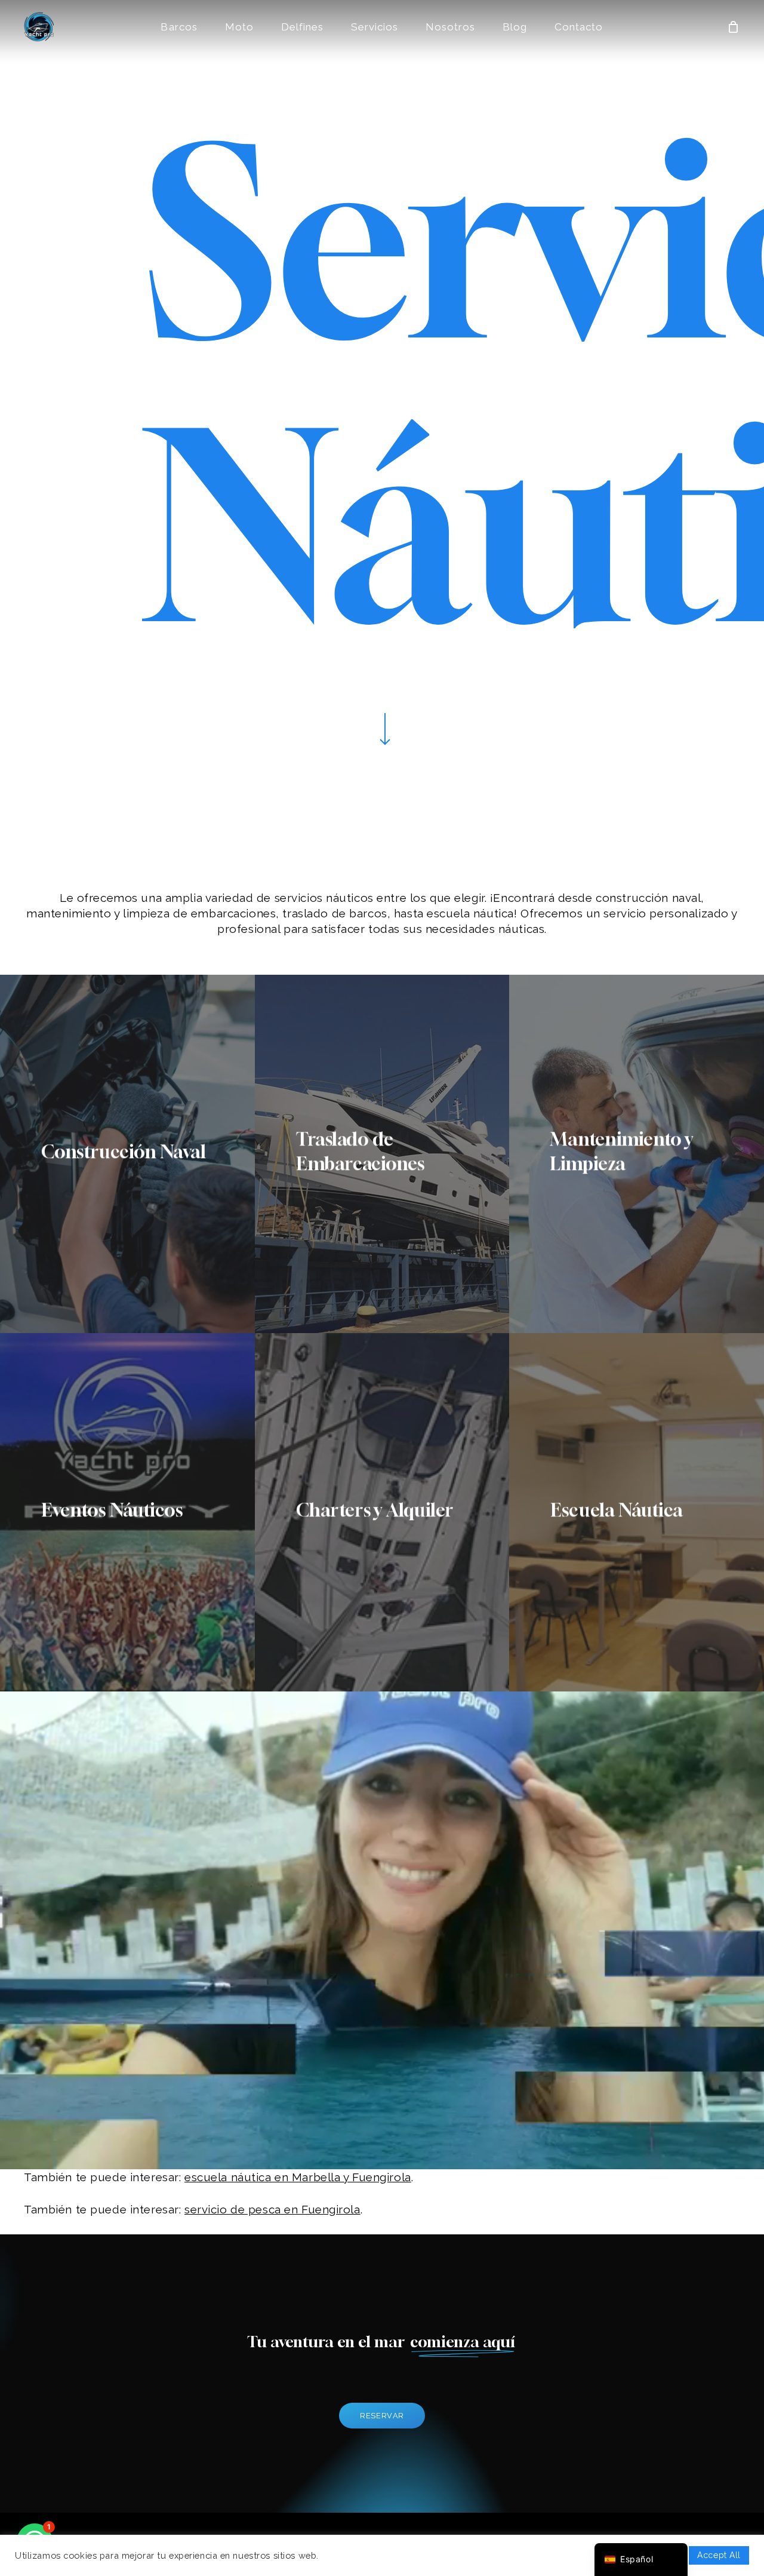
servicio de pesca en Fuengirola (272, 2209)
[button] (382, 2416)
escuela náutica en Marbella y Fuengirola (298, 2177)
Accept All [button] (719, 2555)
